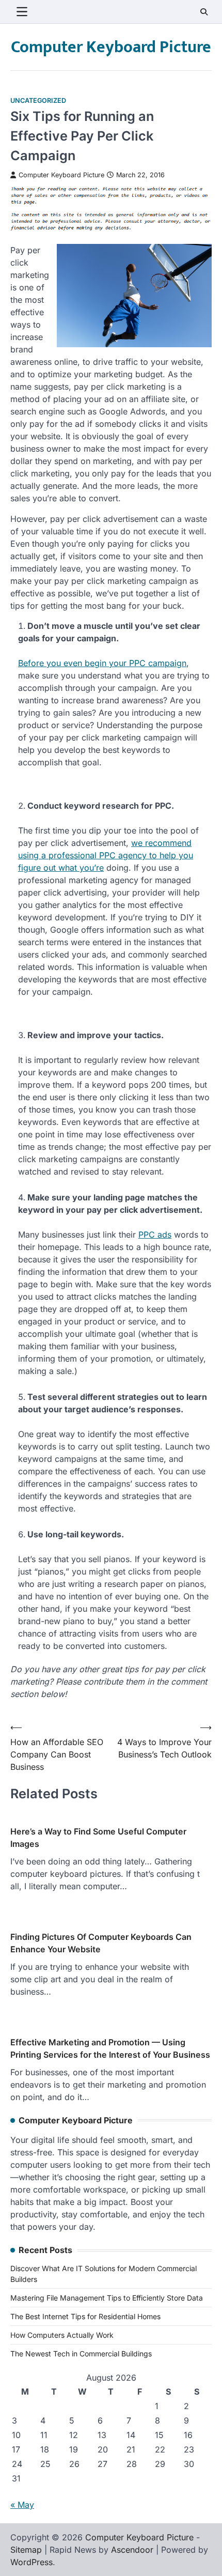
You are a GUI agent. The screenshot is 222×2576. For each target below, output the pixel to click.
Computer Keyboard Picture (111, 47)
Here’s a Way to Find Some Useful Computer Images (98, 1838)
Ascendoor (132, 2550)
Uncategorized (38, 101)
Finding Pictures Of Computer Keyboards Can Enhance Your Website (101, 1943)
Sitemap (26, 2550)
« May (22, 2505)
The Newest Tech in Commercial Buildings (81, 2354)
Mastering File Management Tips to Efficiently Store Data (107, 2298)
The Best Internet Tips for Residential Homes (85, 2316)
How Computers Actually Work (62, 2335)
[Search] (204, 12)
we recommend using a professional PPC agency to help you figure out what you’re (106, 855)
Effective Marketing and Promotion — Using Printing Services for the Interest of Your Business (110, 2048)
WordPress (31, 2562)
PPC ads (155, 1235)
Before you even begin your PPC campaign (102, 663)
